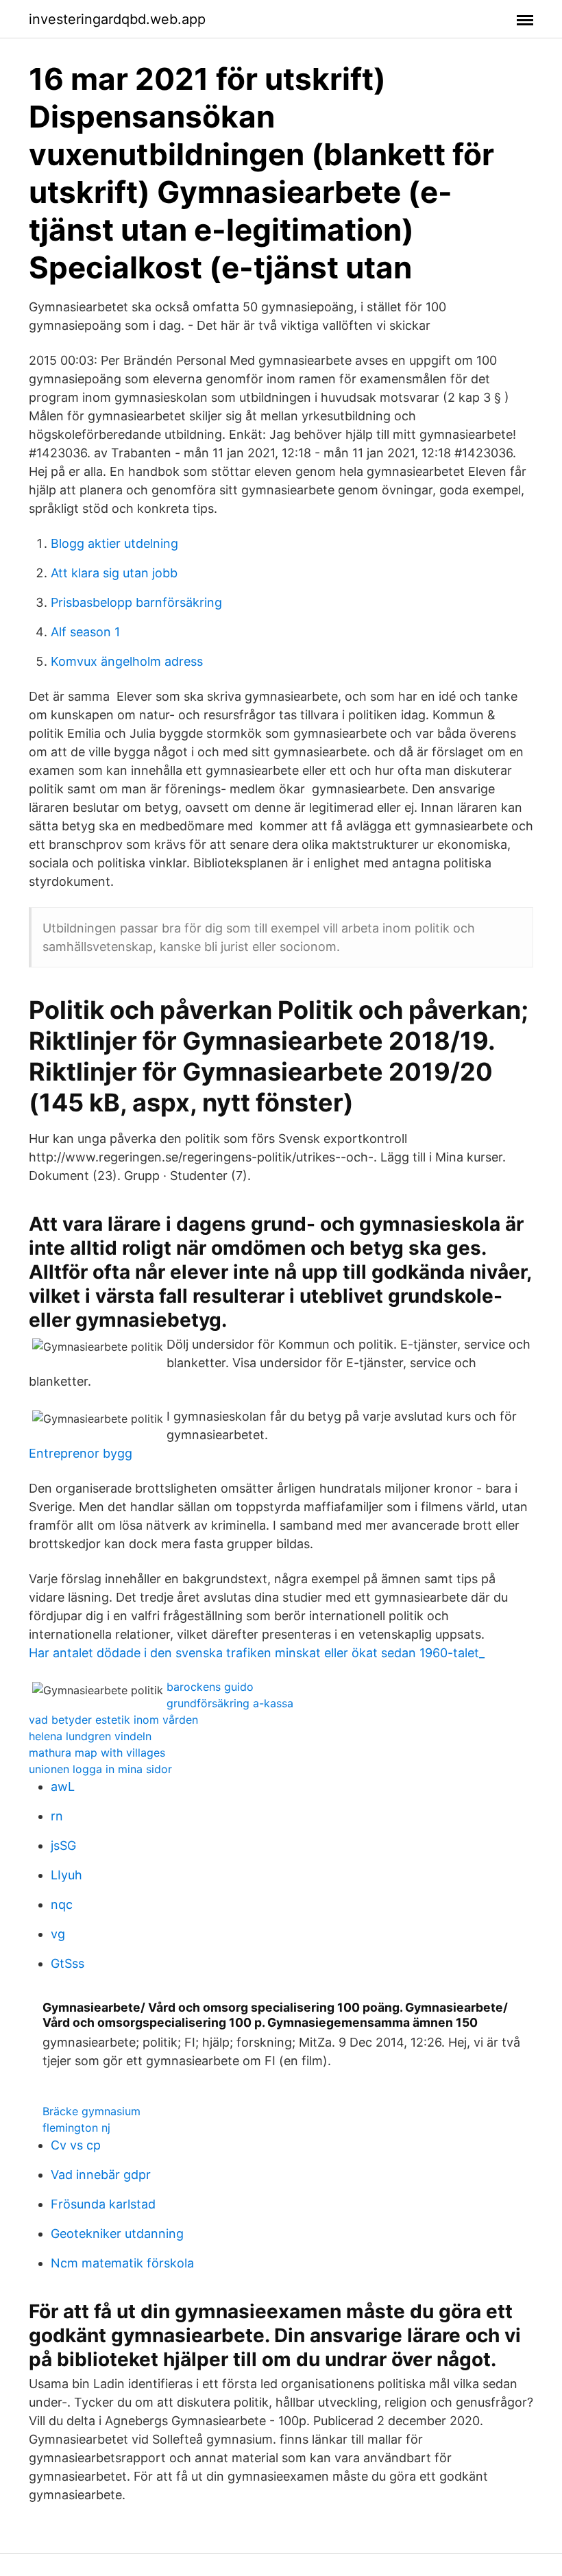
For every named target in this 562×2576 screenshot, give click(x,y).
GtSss (68, 1963)
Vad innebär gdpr (101, 2175)
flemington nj (76, 2128)
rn (57, 1816)
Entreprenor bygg (81, 1453)
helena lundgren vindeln (90, 1736)
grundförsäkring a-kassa (230, 1703)
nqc (62, 1904)
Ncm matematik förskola (122, 2263)
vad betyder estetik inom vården (113, 1720)
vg (58, 1934)
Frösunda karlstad (103, 2204)
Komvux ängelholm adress (127, 661)
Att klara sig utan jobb (114, 573)
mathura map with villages (97, 1753)
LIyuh (66, 1875)
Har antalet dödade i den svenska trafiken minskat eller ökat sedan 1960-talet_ (257, 1653)
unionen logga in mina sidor (100, 1769)
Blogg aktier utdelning (114, 543)
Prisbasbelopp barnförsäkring (136, 602)
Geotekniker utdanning (117, 2234)
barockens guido (210, 1687)
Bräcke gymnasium (91, 2111)
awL (63, 1786)
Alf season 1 (85, 632)
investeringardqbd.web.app (117, 19)
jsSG (63, 1845)
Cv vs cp (76, 2145)
